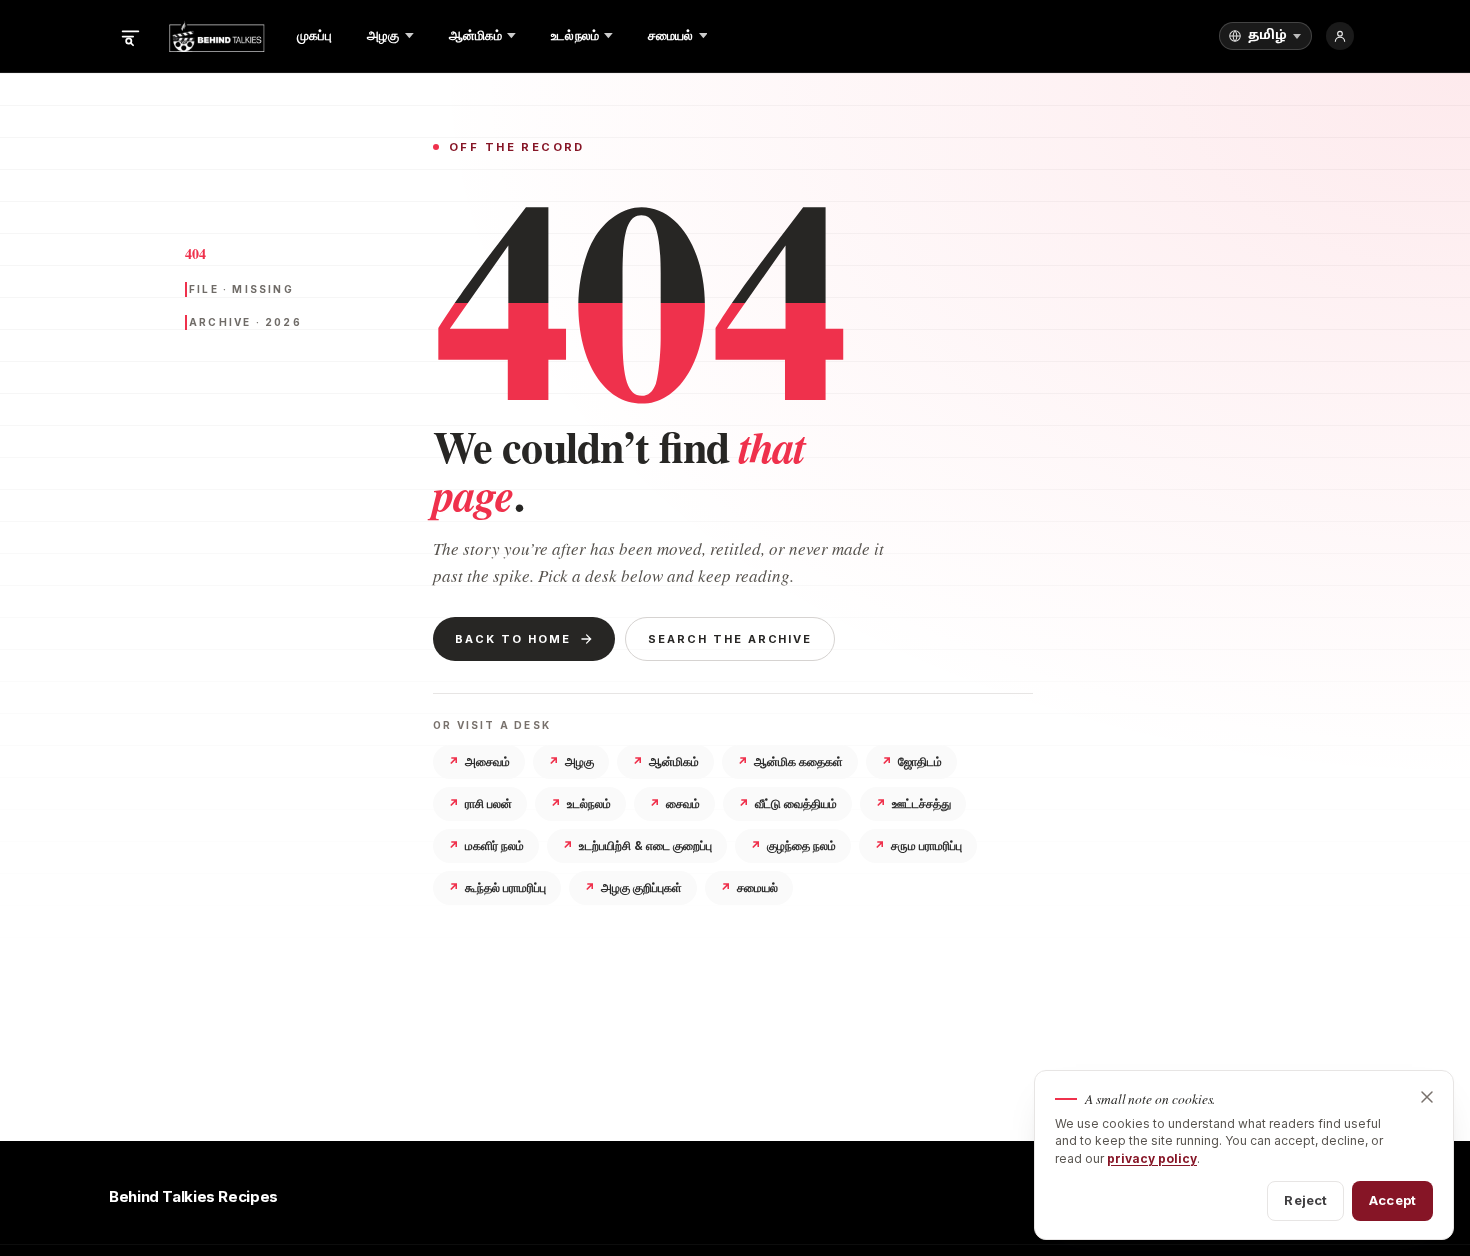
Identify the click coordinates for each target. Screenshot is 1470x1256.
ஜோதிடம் (911, 761)
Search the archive (730, 639)
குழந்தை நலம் (793, 845)
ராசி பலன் (480, 803)
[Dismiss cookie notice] (1427, 1097)
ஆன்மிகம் (665, 761)
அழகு (571, 761)
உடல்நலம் (580, 803)
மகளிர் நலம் (486, 845)
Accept (1392, 1200)
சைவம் (674, 803)
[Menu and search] (130, 36)
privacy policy (1152, 1158)
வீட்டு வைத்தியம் (787, 803)
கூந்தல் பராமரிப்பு (497, 887)
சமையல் (749, 887)
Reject (1305, 1200)
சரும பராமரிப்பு (918, 845)
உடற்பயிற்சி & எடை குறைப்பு (637, 845)
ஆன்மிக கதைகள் (790, 761)
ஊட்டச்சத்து (913, 803)
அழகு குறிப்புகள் (633, 887)
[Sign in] (1340, 36)
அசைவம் (479, 761)
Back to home (513, 639)
